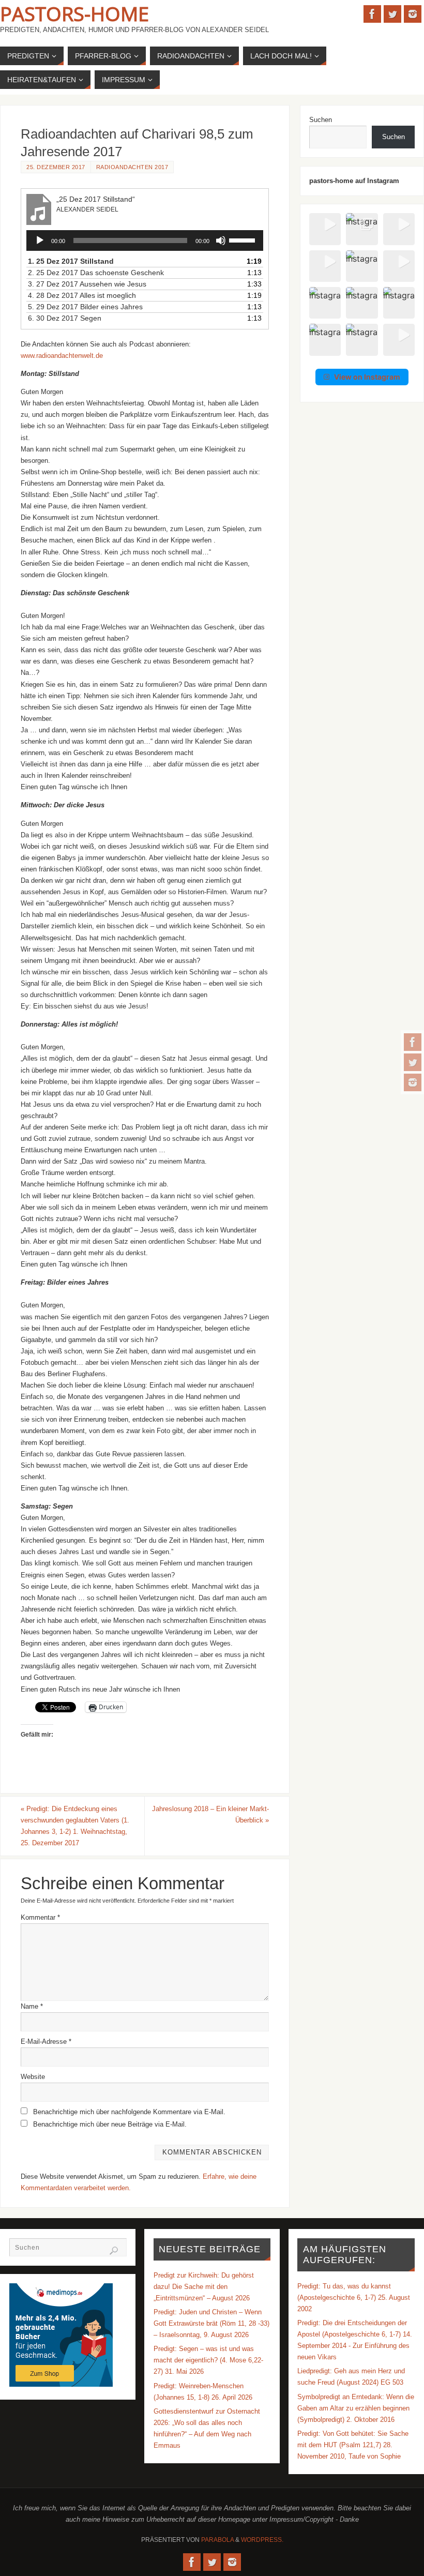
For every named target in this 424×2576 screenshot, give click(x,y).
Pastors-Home (74, 13)
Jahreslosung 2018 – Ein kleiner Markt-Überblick (210, 1814)
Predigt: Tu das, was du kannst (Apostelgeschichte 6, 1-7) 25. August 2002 (354, 2298)
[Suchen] (114, 2251)
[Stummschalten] (221, 240)
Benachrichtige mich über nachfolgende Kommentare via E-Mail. (129, 2112)
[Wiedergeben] (40, 240)
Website (33, 2077)
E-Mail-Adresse (46, 2042)
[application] (145, 240)
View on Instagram (367, 377)
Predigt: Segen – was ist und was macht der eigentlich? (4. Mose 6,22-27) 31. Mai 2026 (208, 2360)
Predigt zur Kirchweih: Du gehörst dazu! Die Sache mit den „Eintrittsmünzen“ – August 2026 (204, 2287)
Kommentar (40, 1917)
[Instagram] (413, 1082)
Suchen (321, 120)
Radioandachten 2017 (132, 167)
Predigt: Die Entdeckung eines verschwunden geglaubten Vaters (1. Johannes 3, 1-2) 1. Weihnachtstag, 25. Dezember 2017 (75, 1826)
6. (65, 318)
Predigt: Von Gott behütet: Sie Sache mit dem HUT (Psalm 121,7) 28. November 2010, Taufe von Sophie (353, 2445)
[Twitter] (413, 1062)
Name (32, 2006)
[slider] (244, 239)
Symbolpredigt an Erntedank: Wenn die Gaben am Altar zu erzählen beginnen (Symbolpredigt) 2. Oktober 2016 (356, 2408)
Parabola (217, 2540)
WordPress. (262, 2540)
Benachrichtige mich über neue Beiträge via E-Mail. (110, 2124)
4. (82, 295)
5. (85, 307)
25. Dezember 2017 (56, 167)
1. (71, 261)
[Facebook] (413, 1042)
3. (87, 284)
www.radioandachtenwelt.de (62, 356)
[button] (325, 229)
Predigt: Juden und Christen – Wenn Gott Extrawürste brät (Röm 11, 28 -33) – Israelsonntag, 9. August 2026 (211, 2323)
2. (96, 273)
